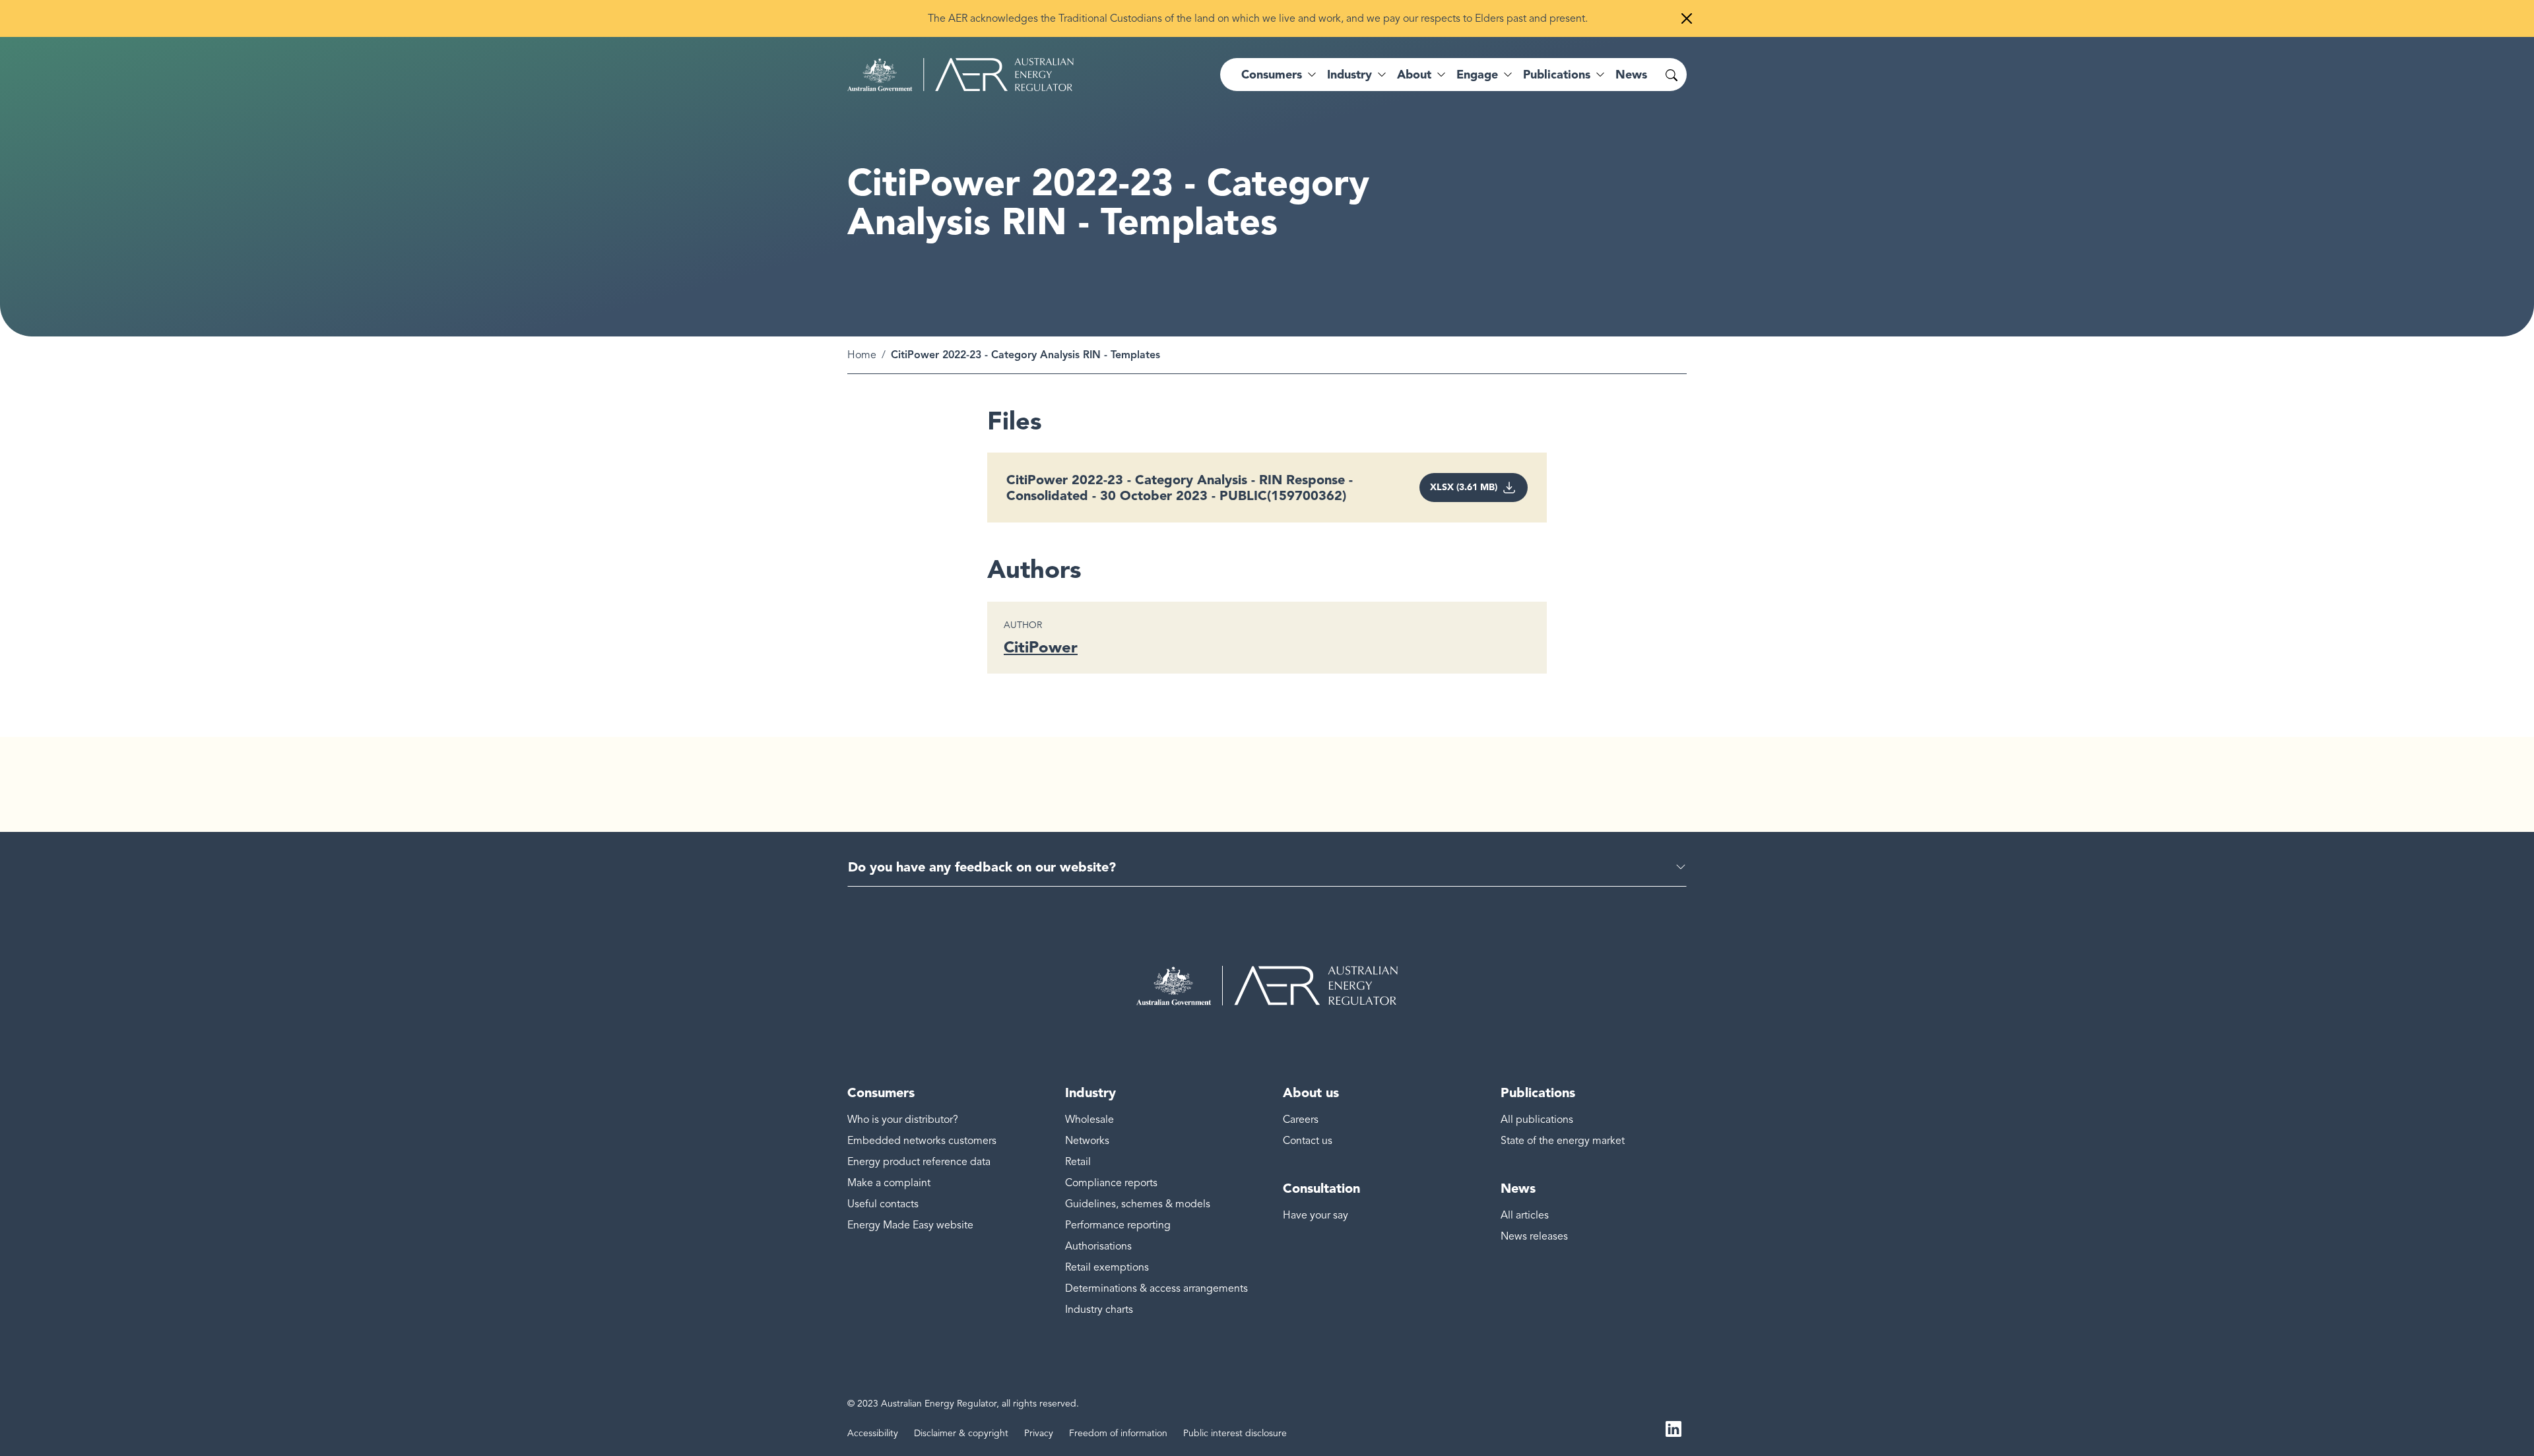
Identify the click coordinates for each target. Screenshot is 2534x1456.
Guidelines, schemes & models (1138, 1204)
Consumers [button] (1272, 75)
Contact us (1308, 1141)
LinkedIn (1673, 1428)
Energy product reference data (919, 1162)
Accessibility (873, 1433)
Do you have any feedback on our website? (982, 867)
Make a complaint (889, 1183)
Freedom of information (1118, 1433)
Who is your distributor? (903, 1120)
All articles (1525, 1215)
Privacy (1039, 1433)
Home (862, 355)
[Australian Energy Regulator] (960, 75)
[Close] (1687, 18)
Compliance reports (1111, 1183)
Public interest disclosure (1235, 1433)
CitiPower (1041, 647)
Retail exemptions (1107, 1267)
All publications (1537, 1120)
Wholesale (1089, 1120)
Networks (1087, 1141)
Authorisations (1098, 1246)
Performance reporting (1118, 1225)
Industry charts (1099, 1310)
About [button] (1414, 75)
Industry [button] (1349, 75)
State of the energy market (1563, 1141)
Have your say (1316, 1215)
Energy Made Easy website (910, 1225)
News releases (1534, 1236)
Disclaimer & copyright (961, 1433)
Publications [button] (1557, 75)
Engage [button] (1477, 75)
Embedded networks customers (922, 1141)
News (1631, 75)
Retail (1078, 1162)
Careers (1301, 1120)
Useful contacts (883, 1204)
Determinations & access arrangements (1156, 1288)
